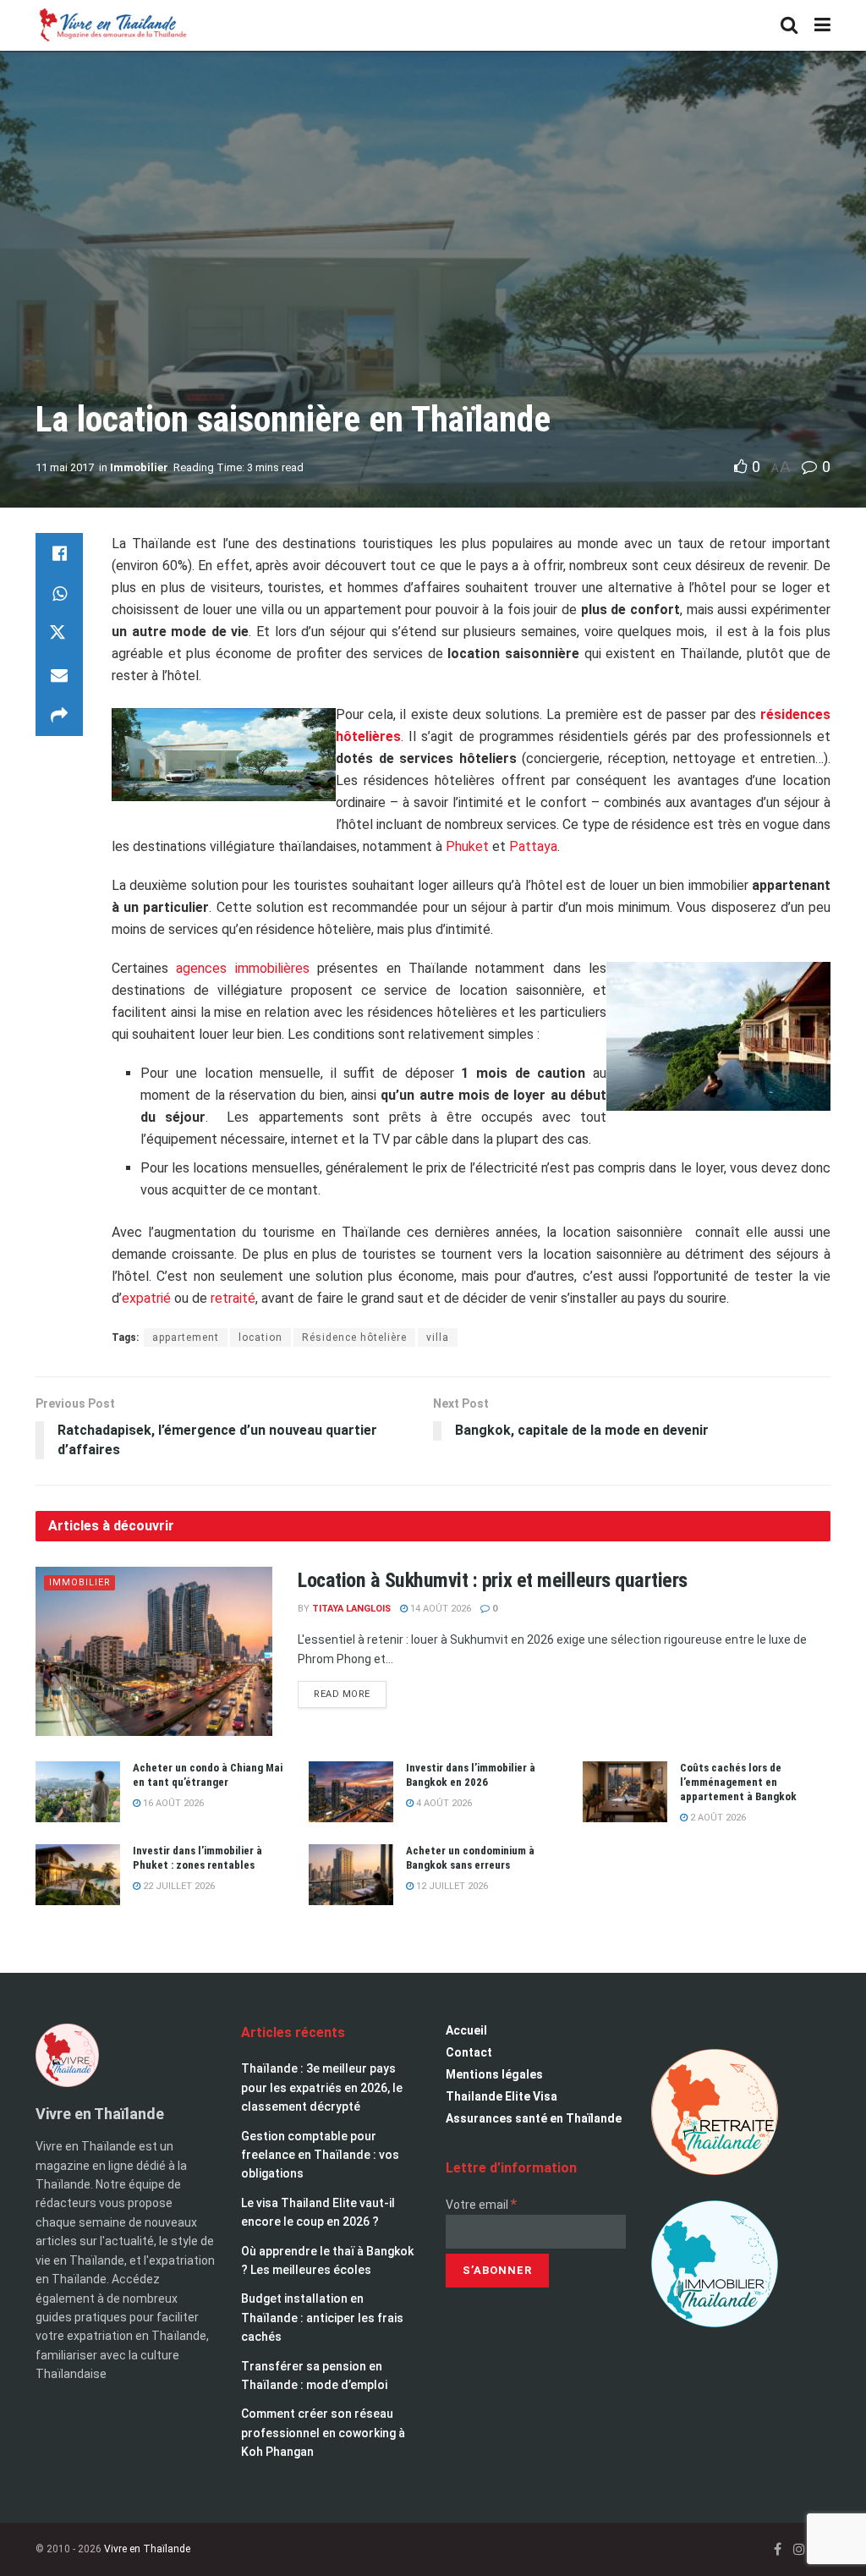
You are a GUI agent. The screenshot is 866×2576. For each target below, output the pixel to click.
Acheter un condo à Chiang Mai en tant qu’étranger (208, 1775)
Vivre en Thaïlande (147, 2549)
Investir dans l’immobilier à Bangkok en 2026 (471, 1775)
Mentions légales (494, 2074)
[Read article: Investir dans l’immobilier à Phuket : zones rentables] (78, 1875)
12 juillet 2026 (451, 1886)
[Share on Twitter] (59, 634)
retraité (233, 1298)
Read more (350, 1690)
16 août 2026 (172, 1803)
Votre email (481, 2205)
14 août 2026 (439, 1609)
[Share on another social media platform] (59, 716)
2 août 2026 (717, 1818)
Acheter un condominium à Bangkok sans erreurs (470, 1858)
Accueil (466, 2030)
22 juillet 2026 (178, 1886)
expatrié (146, 1298)
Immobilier (139, 467)
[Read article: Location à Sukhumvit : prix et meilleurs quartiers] (154, 1651)
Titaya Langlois (351, 1609)
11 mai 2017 (65, 467)
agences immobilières (242, 968)
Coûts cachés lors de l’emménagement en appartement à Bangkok (738, 1782)
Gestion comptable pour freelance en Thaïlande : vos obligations (320, 2155)
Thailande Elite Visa (502, 2096)
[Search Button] (789, 25)
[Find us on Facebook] (778, 2549)
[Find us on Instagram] (799, 2549)
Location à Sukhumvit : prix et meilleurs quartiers (493, 1580)
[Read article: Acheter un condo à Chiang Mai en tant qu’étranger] (78, 1792)
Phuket (467, 846)
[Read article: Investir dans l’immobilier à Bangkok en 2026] (351, 1792)
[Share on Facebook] (59, 553)
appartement (186, 1337)
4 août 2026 (443, 1803)
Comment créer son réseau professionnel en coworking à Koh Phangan (323, 2433)
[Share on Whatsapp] (59, 594)
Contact (469, 2052)
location (260, 1337)
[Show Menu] (822, 25)
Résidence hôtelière (354, 1337)
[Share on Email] (59, 675)
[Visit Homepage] (112, 25)
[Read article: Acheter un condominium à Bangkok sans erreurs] (351, 1875)
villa (438, 1337)
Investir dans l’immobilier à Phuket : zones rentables (197, 1858)
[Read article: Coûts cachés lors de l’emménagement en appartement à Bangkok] (625, 1792)
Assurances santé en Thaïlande (534, 2118)
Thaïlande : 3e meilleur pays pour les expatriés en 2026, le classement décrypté (322, 2087)
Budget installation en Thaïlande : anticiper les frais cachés (322, 2318)
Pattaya (533, 846)
